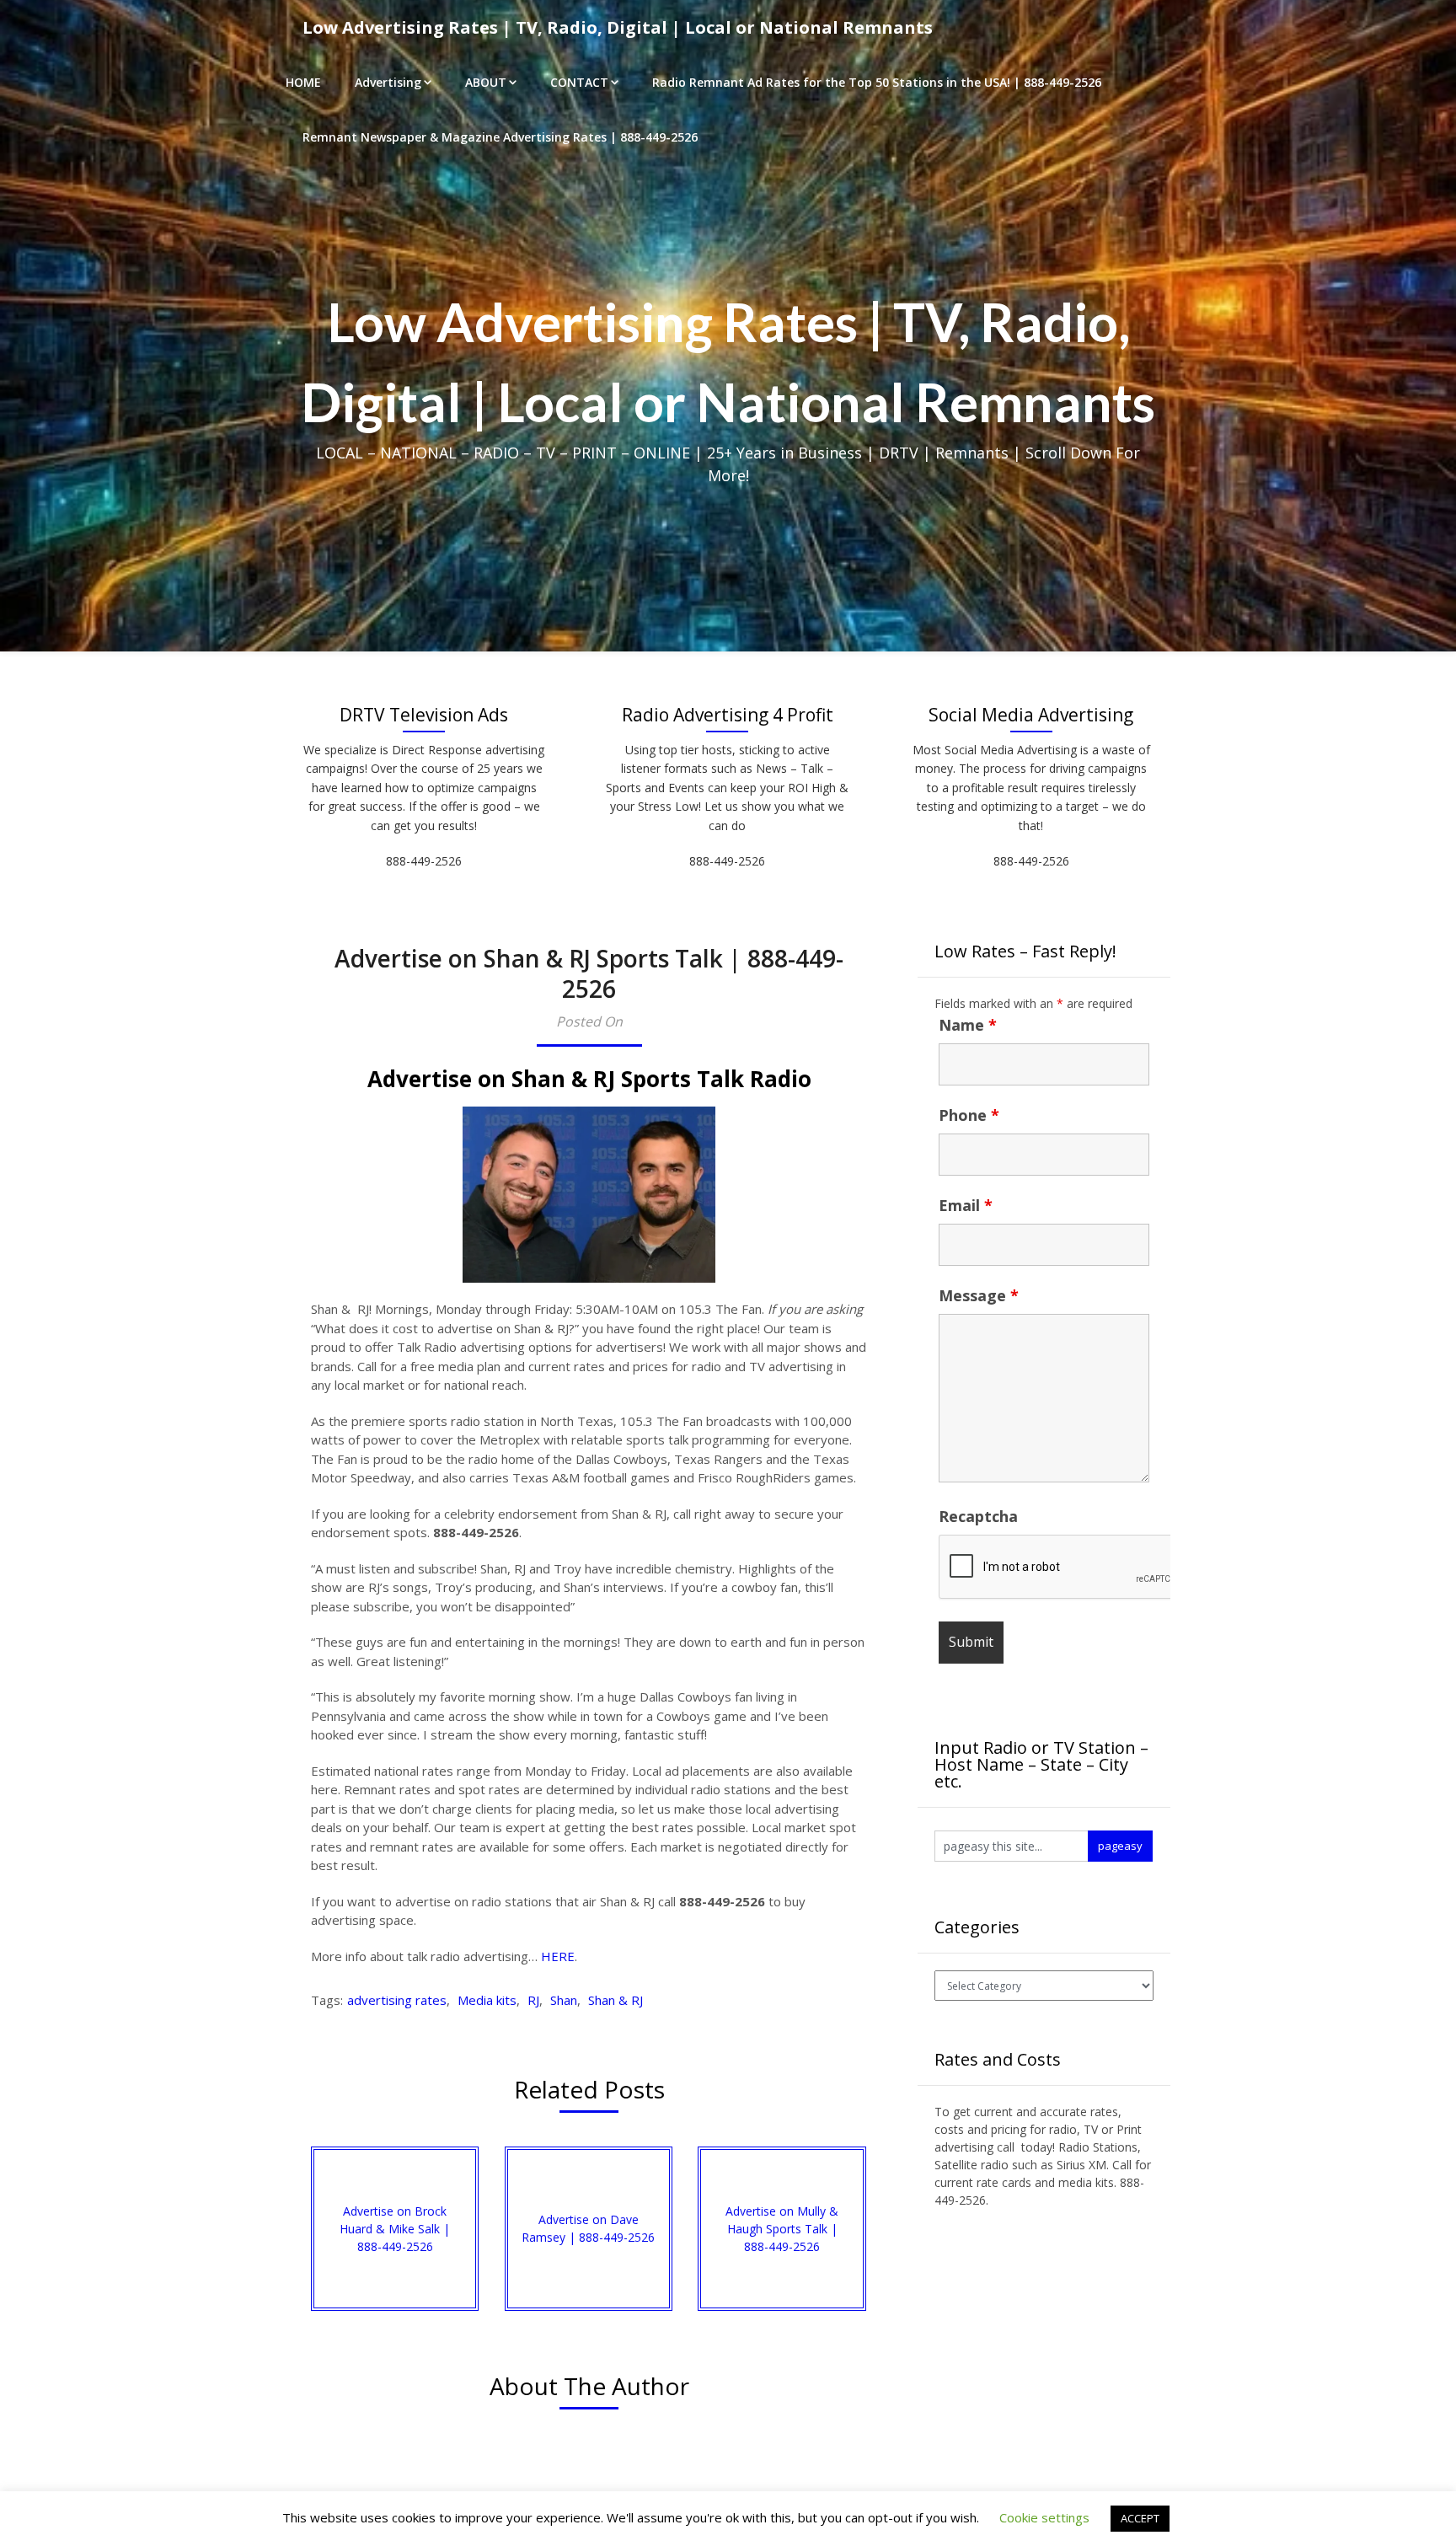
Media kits (487, 2000)
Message (979, 1295)
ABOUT (486, 82)
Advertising (388, 82)
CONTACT (579, 82)
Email (966, 1205)
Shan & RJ (616, 2000)
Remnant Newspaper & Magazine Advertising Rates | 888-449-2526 (500, 137)
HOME (303, 82)
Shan (564, 2000)
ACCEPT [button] (1140, 2518)
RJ (533, 2000)
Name (968, 1025)
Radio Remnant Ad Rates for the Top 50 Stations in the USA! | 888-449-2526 (877, 82)
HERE (558, 1956)
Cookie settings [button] (1044, 2517)
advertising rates (397, 2000)
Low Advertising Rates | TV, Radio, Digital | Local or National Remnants (618, 27)
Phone (969, 1115)
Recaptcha (978, 1516)
